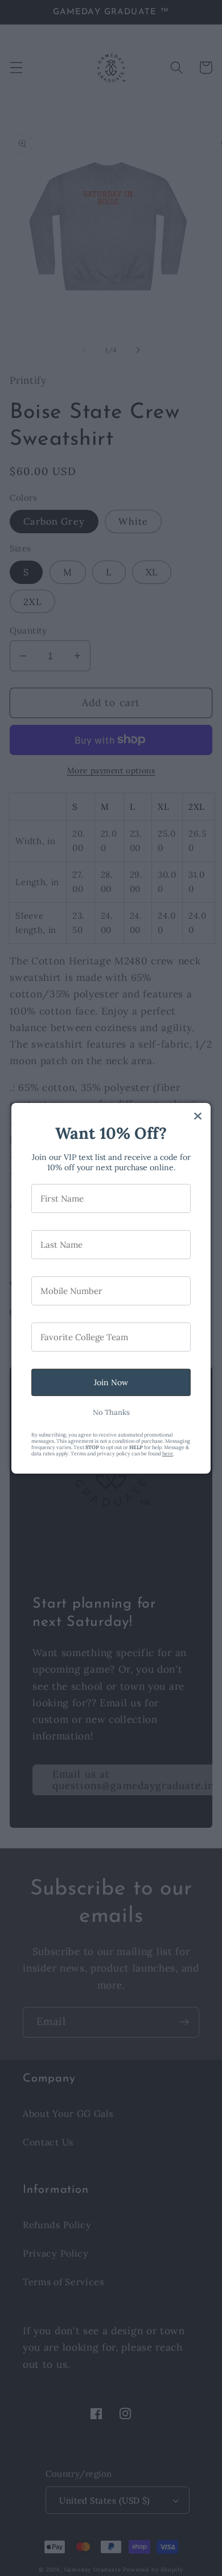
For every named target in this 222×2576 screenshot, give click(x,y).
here (168, 1453)
